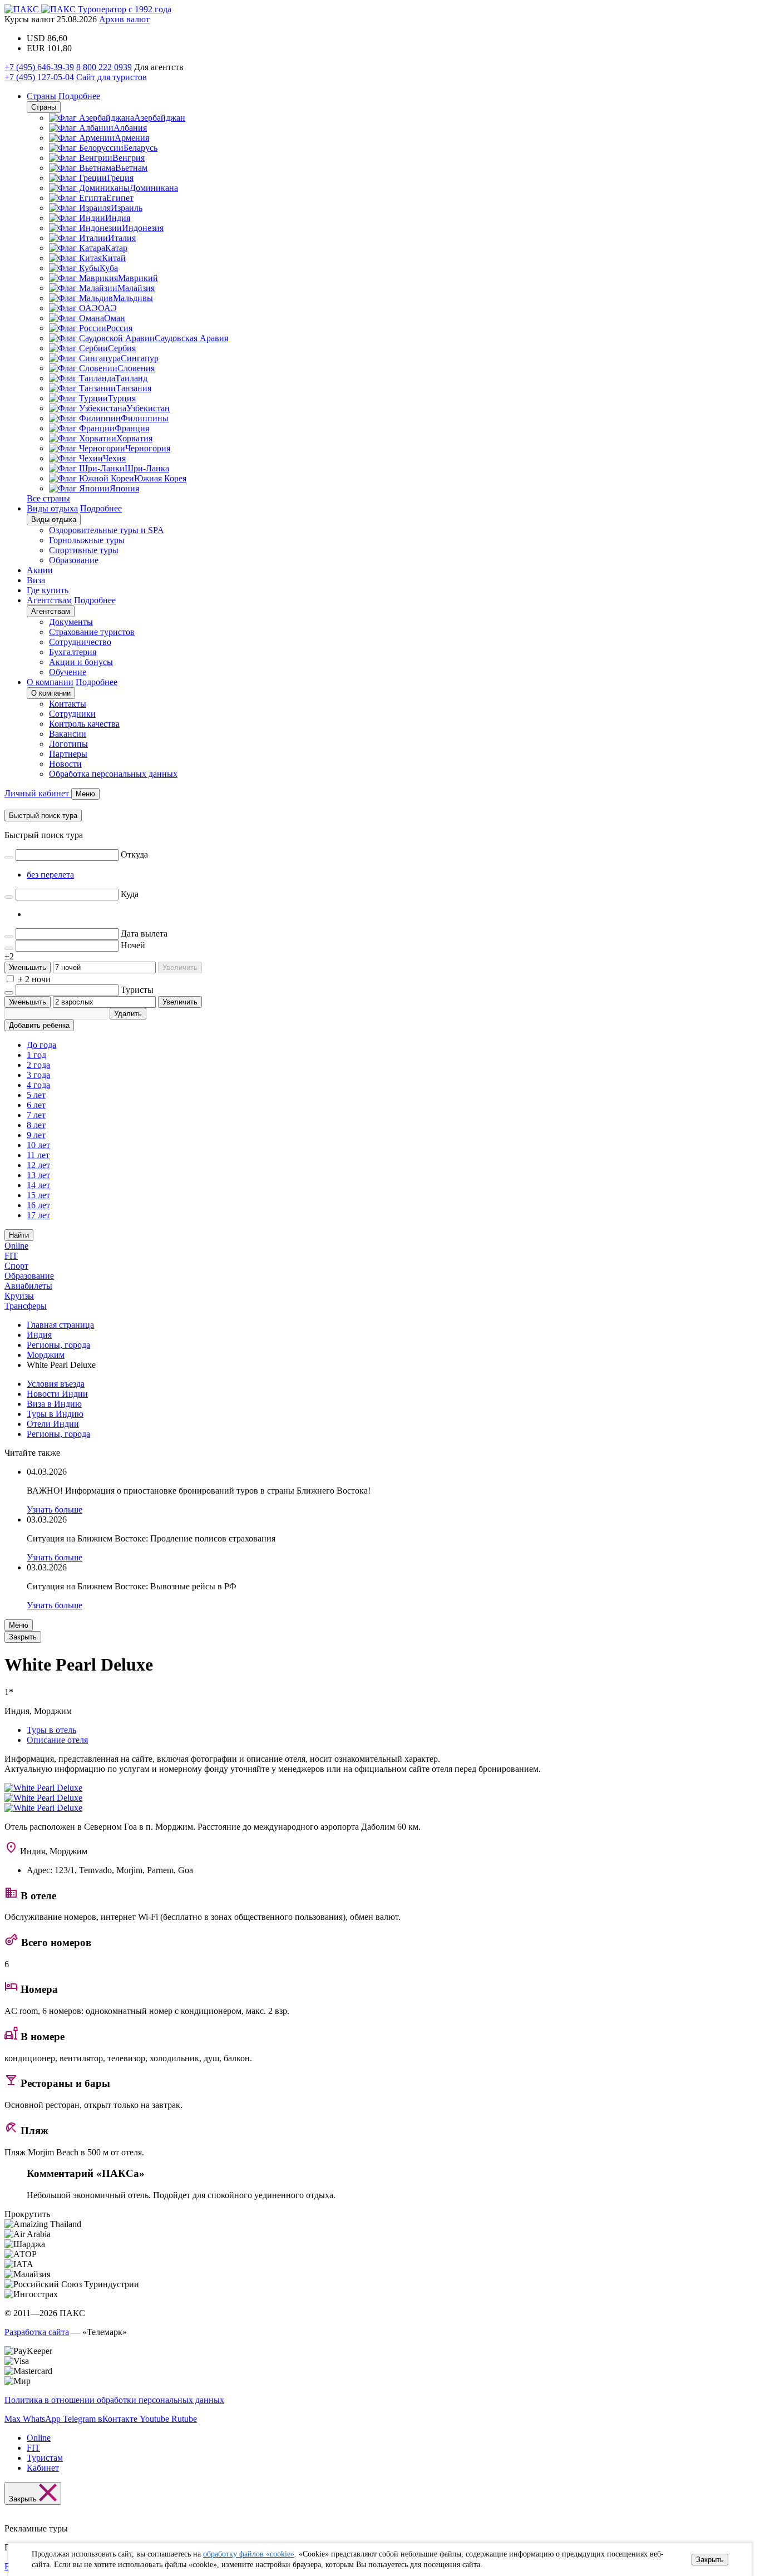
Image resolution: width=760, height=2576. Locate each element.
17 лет (38, 1215)
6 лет (36, 1105)
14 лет (38, 1185)
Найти (19, 1235)
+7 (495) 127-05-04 (39, 77)
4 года (38, 1085)
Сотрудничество (80, 642)
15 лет (38, 1195)
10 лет (38, 1145)
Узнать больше (55, 1509)
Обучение (68, 672)
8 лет (36, 1125)
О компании (50, 682)
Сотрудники (72, 714)
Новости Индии (57, 1394)
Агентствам (49, 600)
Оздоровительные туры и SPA (107, 530)
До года (41, 1045)
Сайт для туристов (112, 77)
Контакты (68, 704)
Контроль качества (84, 724)
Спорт (16, 1266)
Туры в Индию (55, 1414)
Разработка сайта (37, 2332)
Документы (71, 622)
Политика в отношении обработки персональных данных (114, 2400)
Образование (74, 560)
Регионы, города (58, 1434)
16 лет (38, 1205)
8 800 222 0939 (104, 67)
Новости (65, 764)
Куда (130, 894)
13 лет (38, 1175)
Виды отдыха (52, 508)
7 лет (36, 1115)
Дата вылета (144, 934)
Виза (36, 580)
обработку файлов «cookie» (249, 2554)
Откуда (134, 854)
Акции (40, 570)
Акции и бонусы (81, 662)
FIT (11, 1256)
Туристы (137, 990)
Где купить (48, 590)
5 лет (36, 1095)
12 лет (38, 1165)
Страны (41, 96)
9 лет (36, 1135)
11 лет (38, 1155)
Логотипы (68, 744)
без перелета (50, 875)
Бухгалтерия (73, 652)
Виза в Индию (54, 1404)
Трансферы (26, 1306)
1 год (36, 1055)
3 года (38, 1075)
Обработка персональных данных (113, 774)
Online (16, 1246)
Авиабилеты (28, 1286)
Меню (19, 1625)
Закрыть (710, 2560)
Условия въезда (56, 1384)
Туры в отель (51, 1730)
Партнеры (68, 754)
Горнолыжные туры (87, 540)
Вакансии (68, 734)
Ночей (133, 945)
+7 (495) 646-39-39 (39, 67)
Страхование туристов (92, 632)
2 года (38, 1065)
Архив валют (124, 19)
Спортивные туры (84, 550)
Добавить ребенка (39, 1025)
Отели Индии (53, 1424)
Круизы (19, 1296)
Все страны (48, 498)
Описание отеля (57, 1740)
